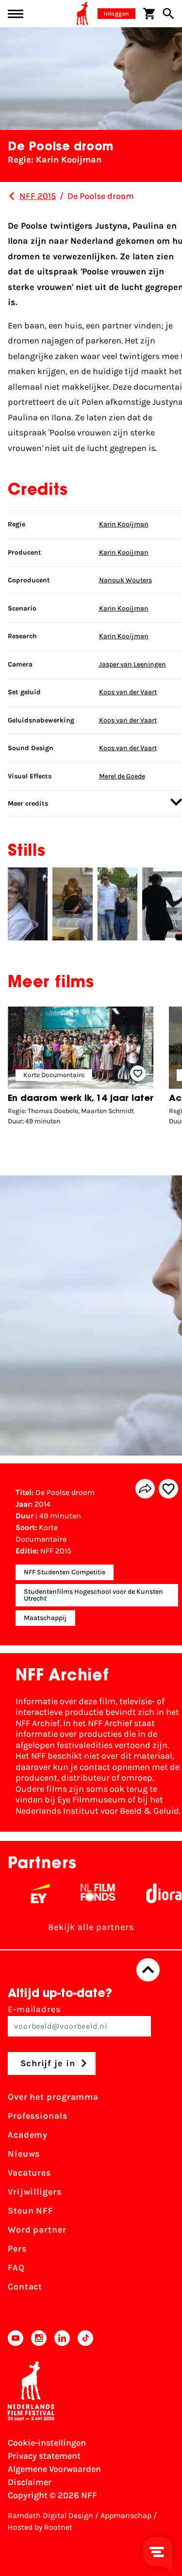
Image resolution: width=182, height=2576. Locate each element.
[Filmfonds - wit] (87, 1893)
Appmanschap (126, 2515)
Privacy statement (44, 2456)
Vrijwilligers (35, 2192)
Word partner (37, 2230)
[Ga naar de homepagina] (83, 14)
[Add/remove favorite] (168, 1489)
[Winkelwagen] (149, 14)
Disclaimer (30, 2482)
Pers (17, 2249)
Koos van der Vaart (128, 692)
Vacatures (29, 2173)
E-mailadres (34, 2009)
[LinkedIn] (62, 2338)
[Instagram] (39, 2338)
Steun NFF (31, 2211)
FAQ (16, 2268)
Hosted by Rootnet (40, 2527)
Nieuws (24, 2154)
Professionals (38, 2116)
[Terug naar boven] (148, 1970)
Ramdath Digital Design (50, 2515)
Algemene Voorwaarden (54, 2469)
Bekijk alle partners (91, 1927)
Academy (28, 2135)
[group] (81, 1068)
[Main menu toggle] (16, 14)
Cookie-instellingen (47, 2443)
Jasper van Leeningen (132, 664)
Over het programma (53, 2097)
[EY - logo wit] (29, 1893)
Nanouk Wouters (125, 580)
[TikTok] (85, 2338)
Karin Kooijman (124, 524)
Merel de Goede (122, 776)
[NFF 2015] (12, 196)
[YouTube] (16, 2338)
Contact (25, 2287)
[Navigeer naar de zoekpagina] (168, 14)
